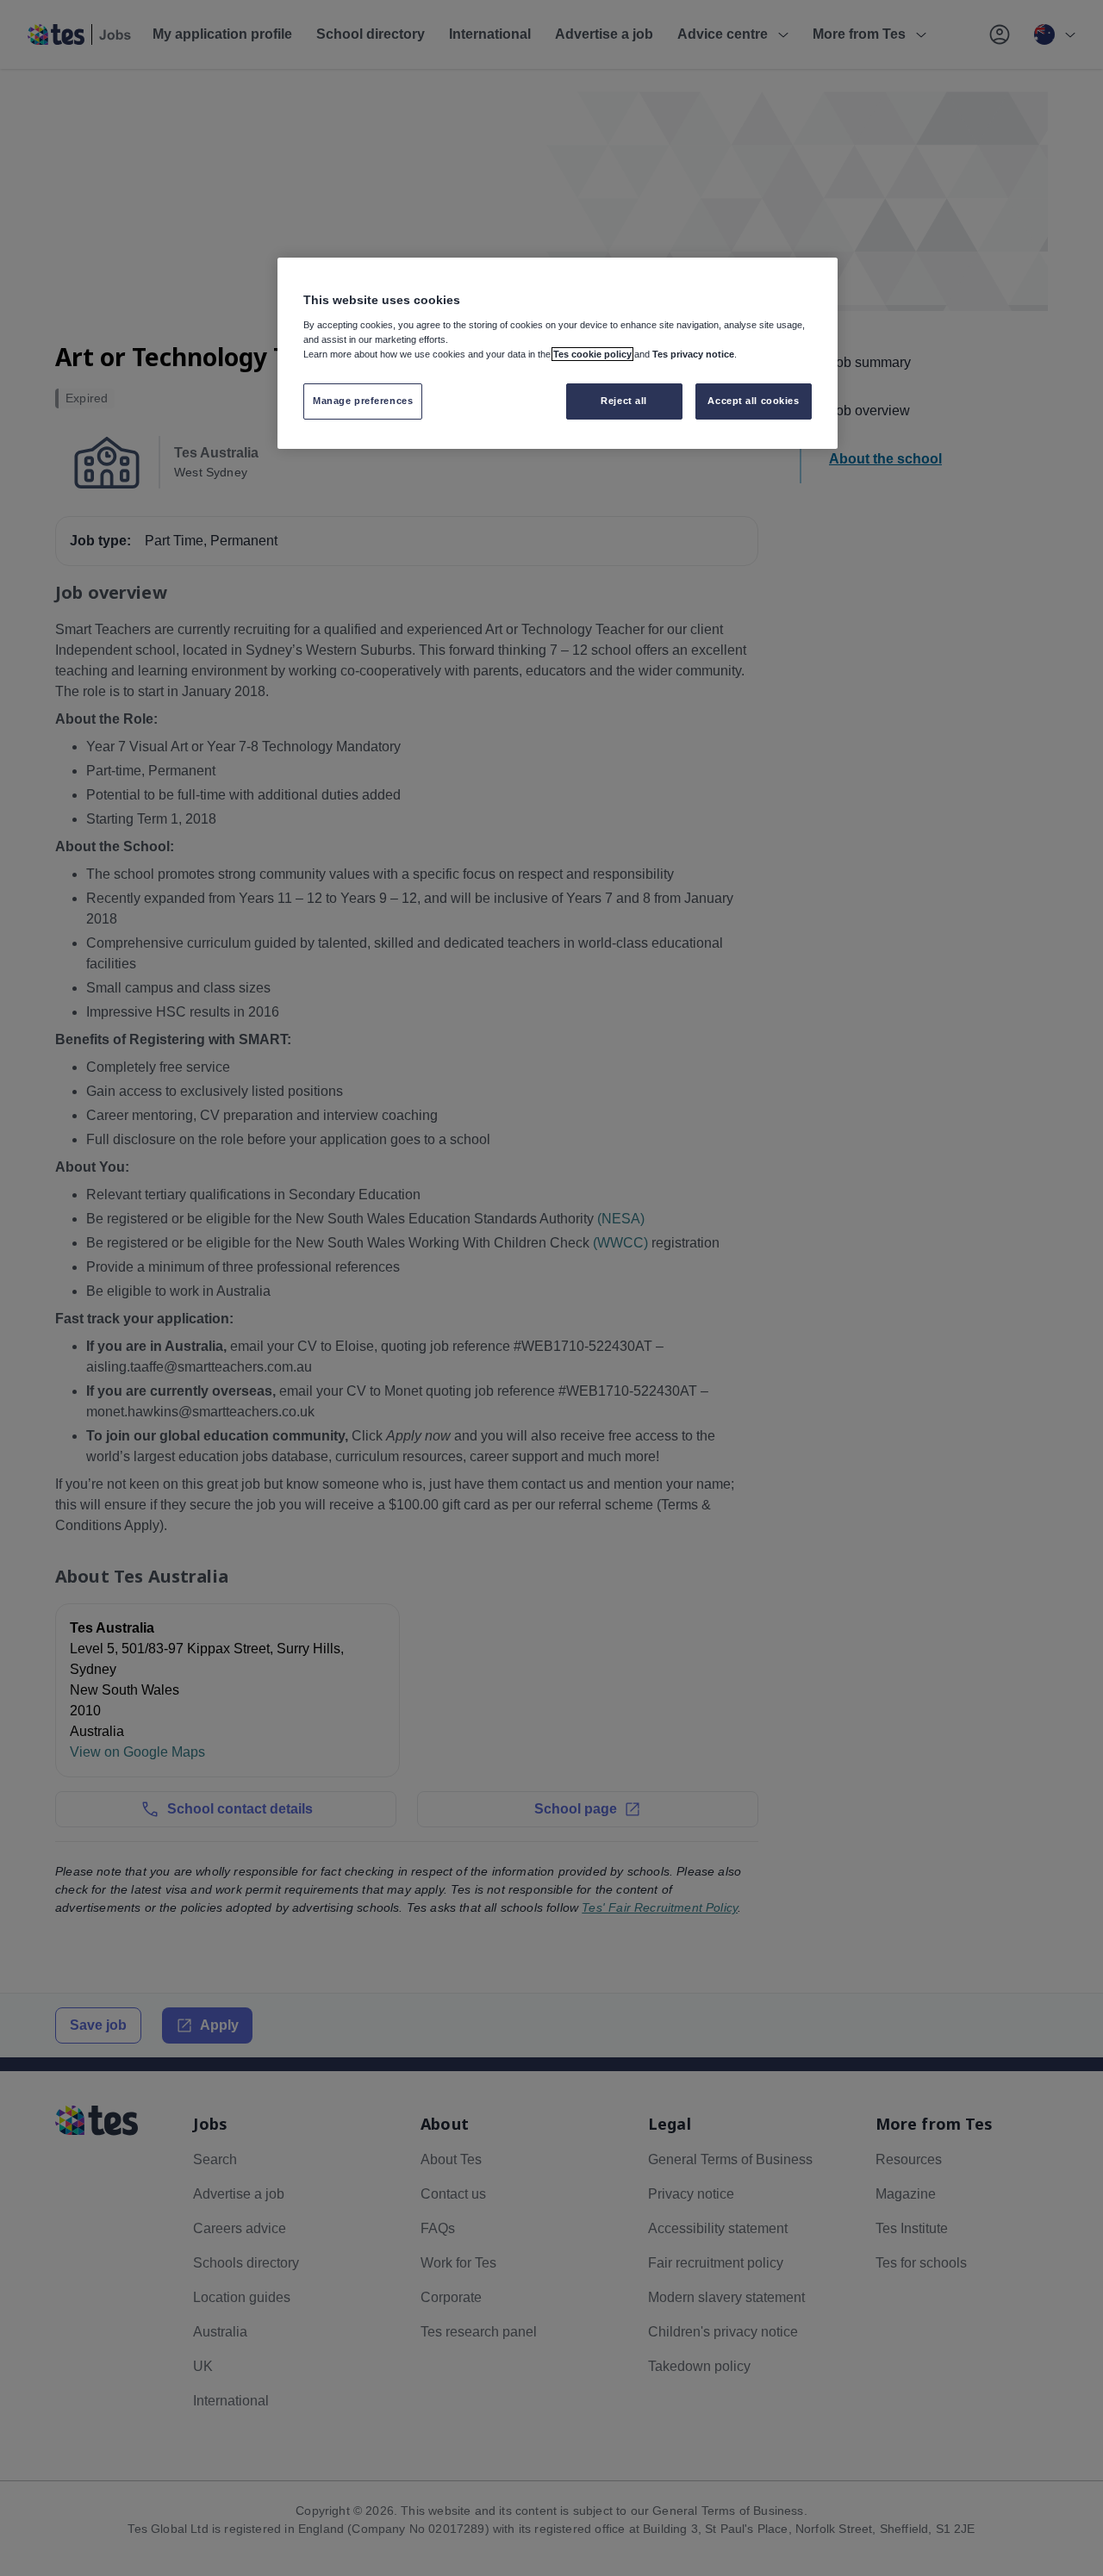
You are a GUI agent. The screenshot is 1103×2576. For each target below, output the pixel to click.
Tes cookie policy (592, 354)
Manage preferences (363, 401)
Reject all (624, 401)
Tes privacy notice (693, 354)
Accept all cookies (753, 401)
